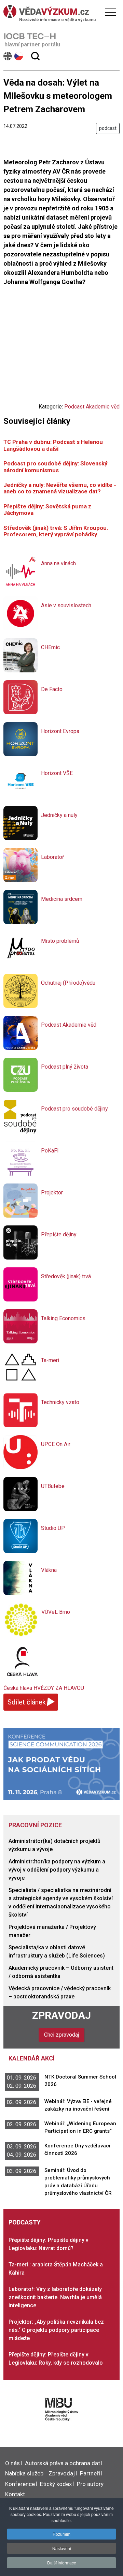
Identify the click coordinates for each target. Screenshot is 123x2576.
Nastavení (62, 2548)
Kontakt (15, 2494)
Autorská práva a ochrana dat (63, 2463)
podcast (108, 128)
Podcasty (25, 2222)
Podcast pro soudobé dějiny (74, 1109)
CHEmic (50, 647)
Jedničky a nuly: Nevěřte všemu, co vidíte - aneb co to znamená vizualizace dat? (60, 488)
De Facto (52, 689)
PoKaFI (50, 1151)
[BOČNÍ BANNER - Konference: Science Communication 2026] (61, 1763)
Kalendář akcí (32, 2058)
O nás (12, 2463)
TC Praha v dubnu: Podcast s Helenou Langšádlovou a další (53, 445)
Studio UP (53, 1528)
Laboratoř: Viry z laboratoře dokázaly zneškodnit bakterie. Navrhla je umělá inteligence (55, 2297)
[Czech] (19, 56)
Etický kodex (56, 2484)
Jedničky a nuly (59, 815)
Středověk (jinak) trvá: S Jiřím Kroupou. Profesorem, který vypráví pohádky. (56, 531)
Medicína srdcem (62, 899)
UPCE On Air (56, 1444)
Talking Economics (63, 1318)
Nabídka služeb (24, 2473)
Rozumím (61, 2534)
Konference (20, 2484)
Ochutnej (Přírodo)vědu (68, 983)
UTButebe (53, 1486)
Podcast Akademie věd (92, 407)
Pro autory (90, 2484)
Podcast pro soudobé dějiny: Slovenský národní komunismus (55, 467)
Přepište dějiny (59, 1234)
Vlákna (49, 1570)
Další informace (62, 2563)
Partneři (90, 2473)
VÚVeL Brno (56, 1612)
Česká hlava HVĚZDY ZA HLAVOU (44, 1688)
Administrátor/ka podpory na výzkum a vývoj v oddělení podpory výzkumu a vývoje (57, 1870)
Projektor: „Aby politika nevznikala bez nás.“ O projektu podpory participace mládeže (56, 2330)
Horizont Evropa (60, 731)
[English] (8, 56)
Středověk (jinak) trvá (66, 1276)
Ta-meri (50, 1360)
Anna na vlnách (58, 563)
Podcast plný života (65, 1067)
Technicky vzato (60, 1402)
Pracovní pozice (35, 1825)
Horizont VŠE (57, 773)
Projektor (52, 1193)
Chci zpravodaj (61, 2035)
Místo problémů (60, 941)
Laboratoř (52, 857)
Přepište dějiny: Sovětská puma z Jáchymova (47, 510)
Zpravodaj (61, 2015)
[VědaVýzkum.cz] (60, 12)
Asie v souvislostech (66, 605)
